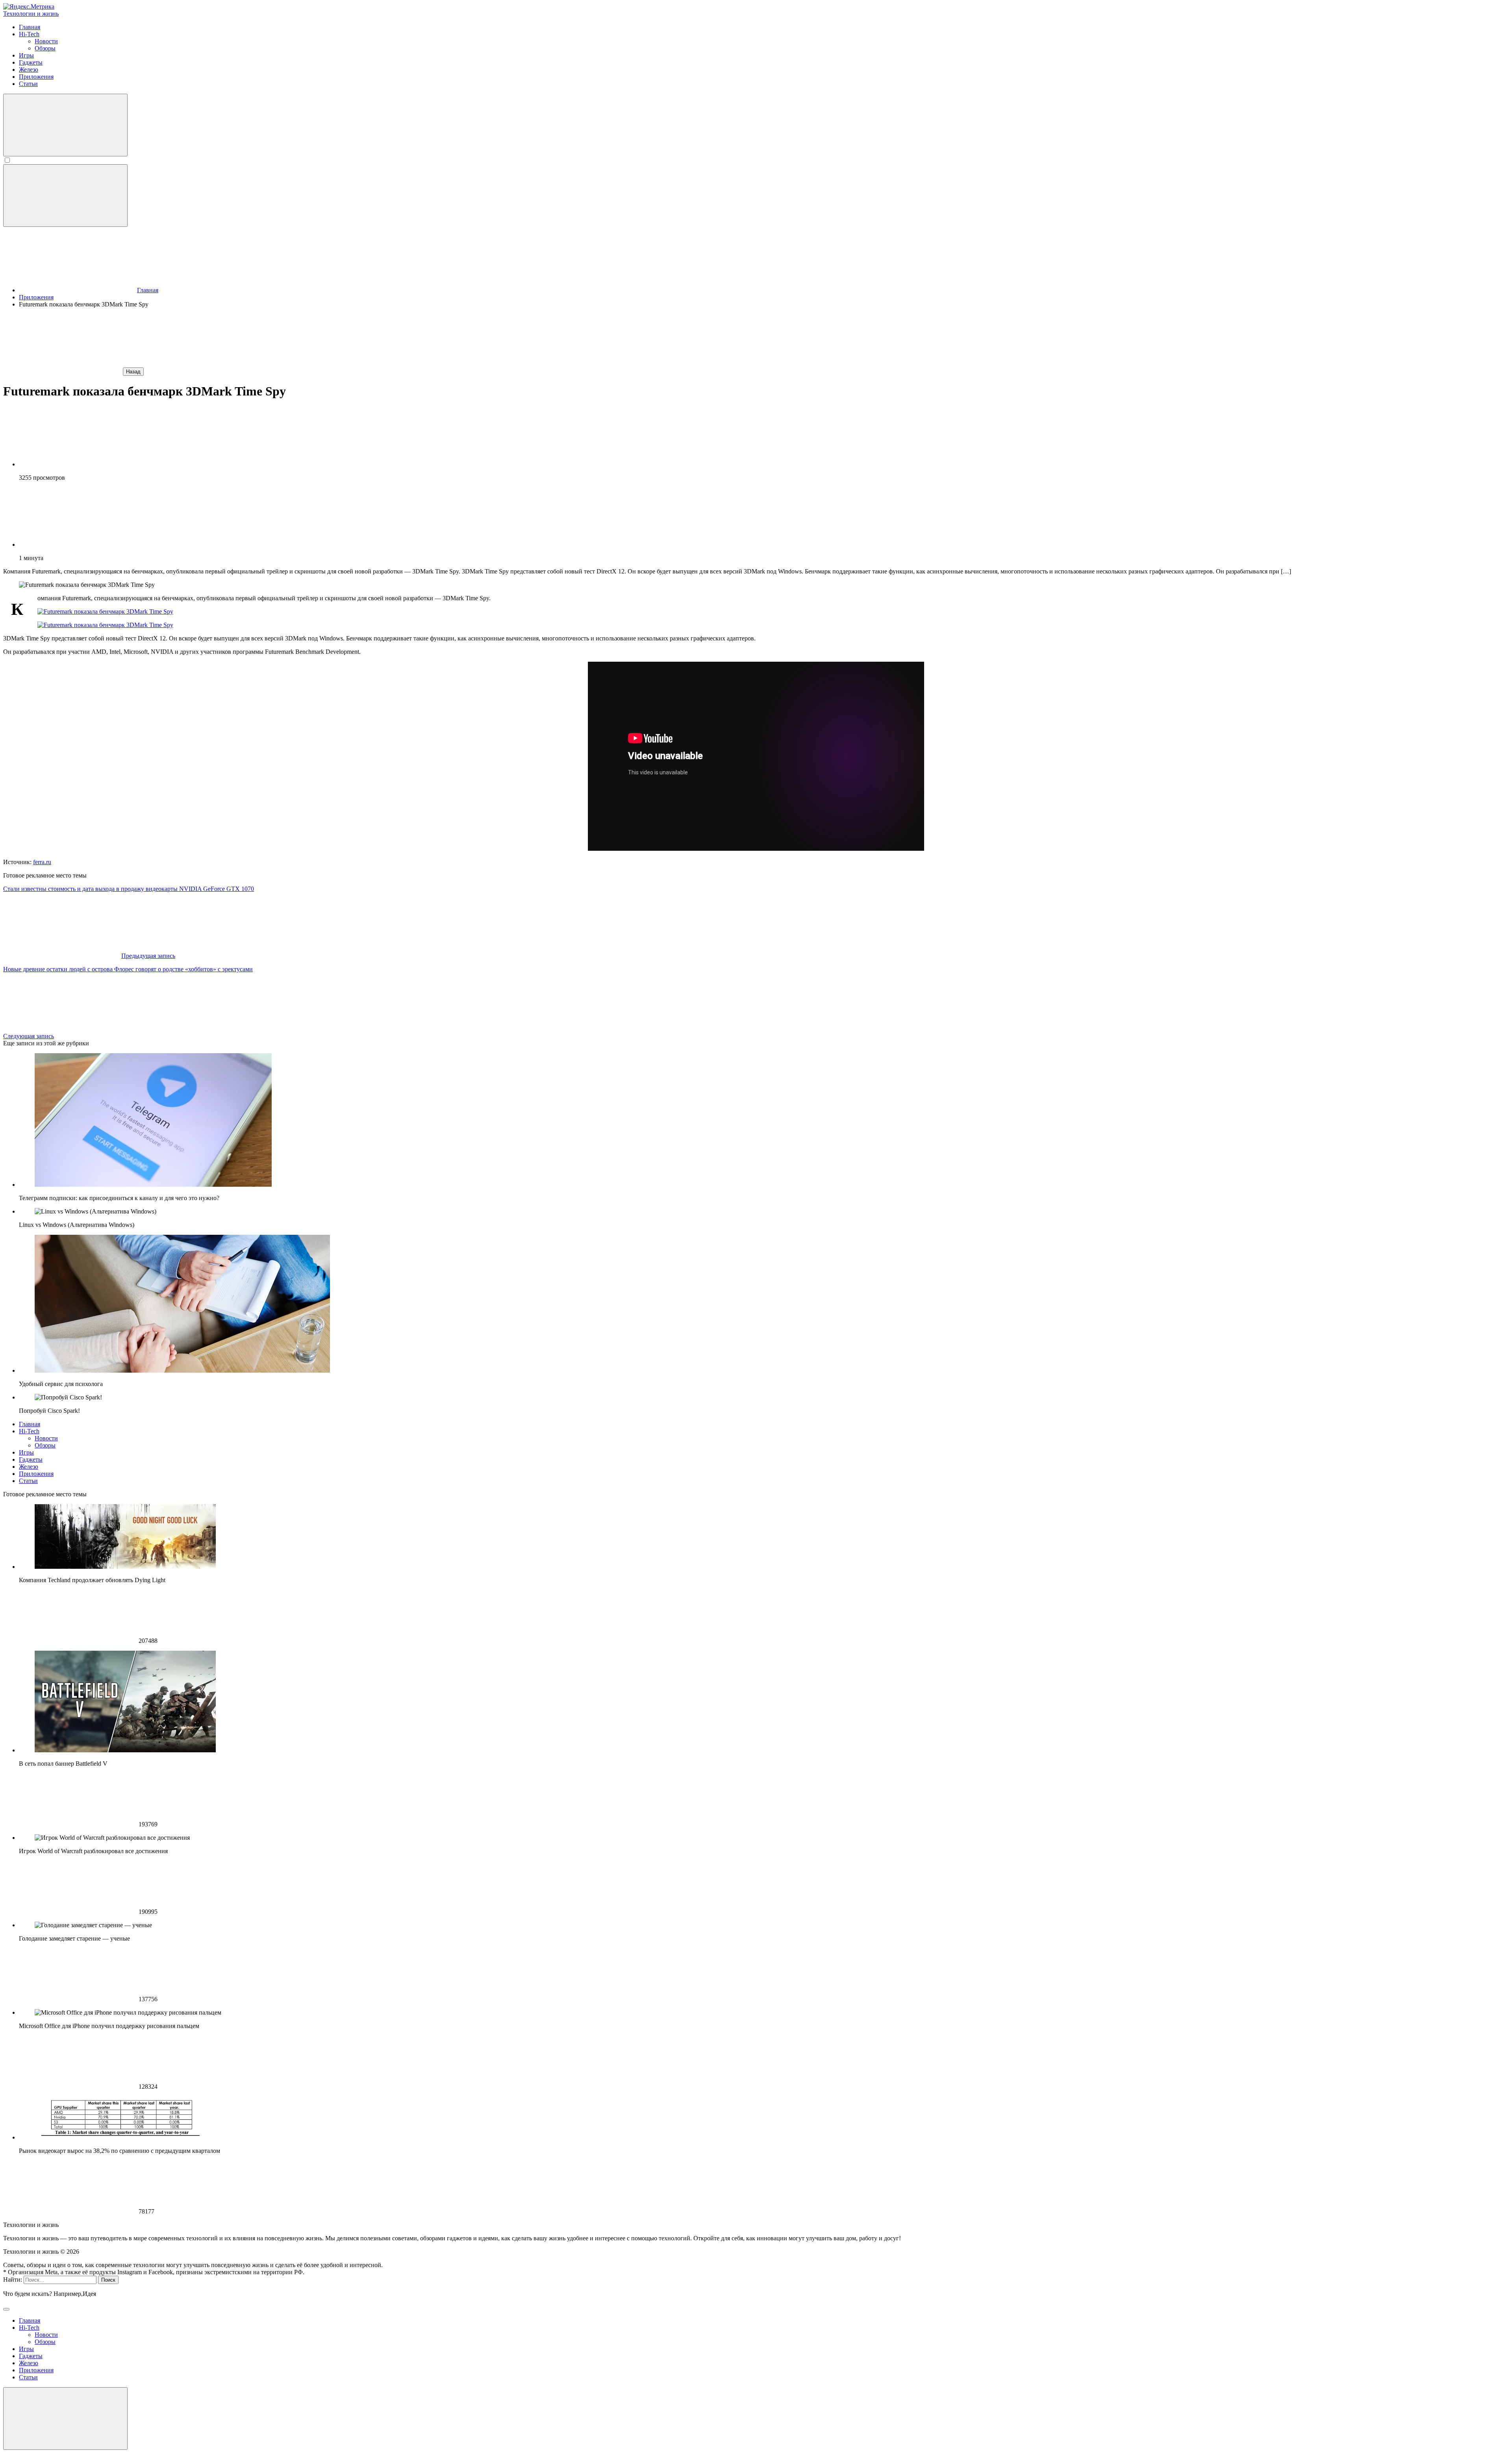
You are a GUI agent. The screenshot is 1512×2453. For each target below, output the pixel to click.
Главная (30, 1424)
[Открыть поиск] (65, 125)
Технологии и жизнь (31, 14)
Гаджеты (31, 1459)
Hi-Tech (29, 1431)
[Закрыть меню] (65, 2419)
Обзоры (45, 1445)
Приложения (36, 1474)
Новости (46, 1438)
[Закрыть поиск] (6, 2309)
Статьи (28, 1481)
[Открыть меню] (65, 196)
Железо (29, 1467)
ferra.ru (42, 862)
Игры (26, 1452)
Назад (133, 372)
